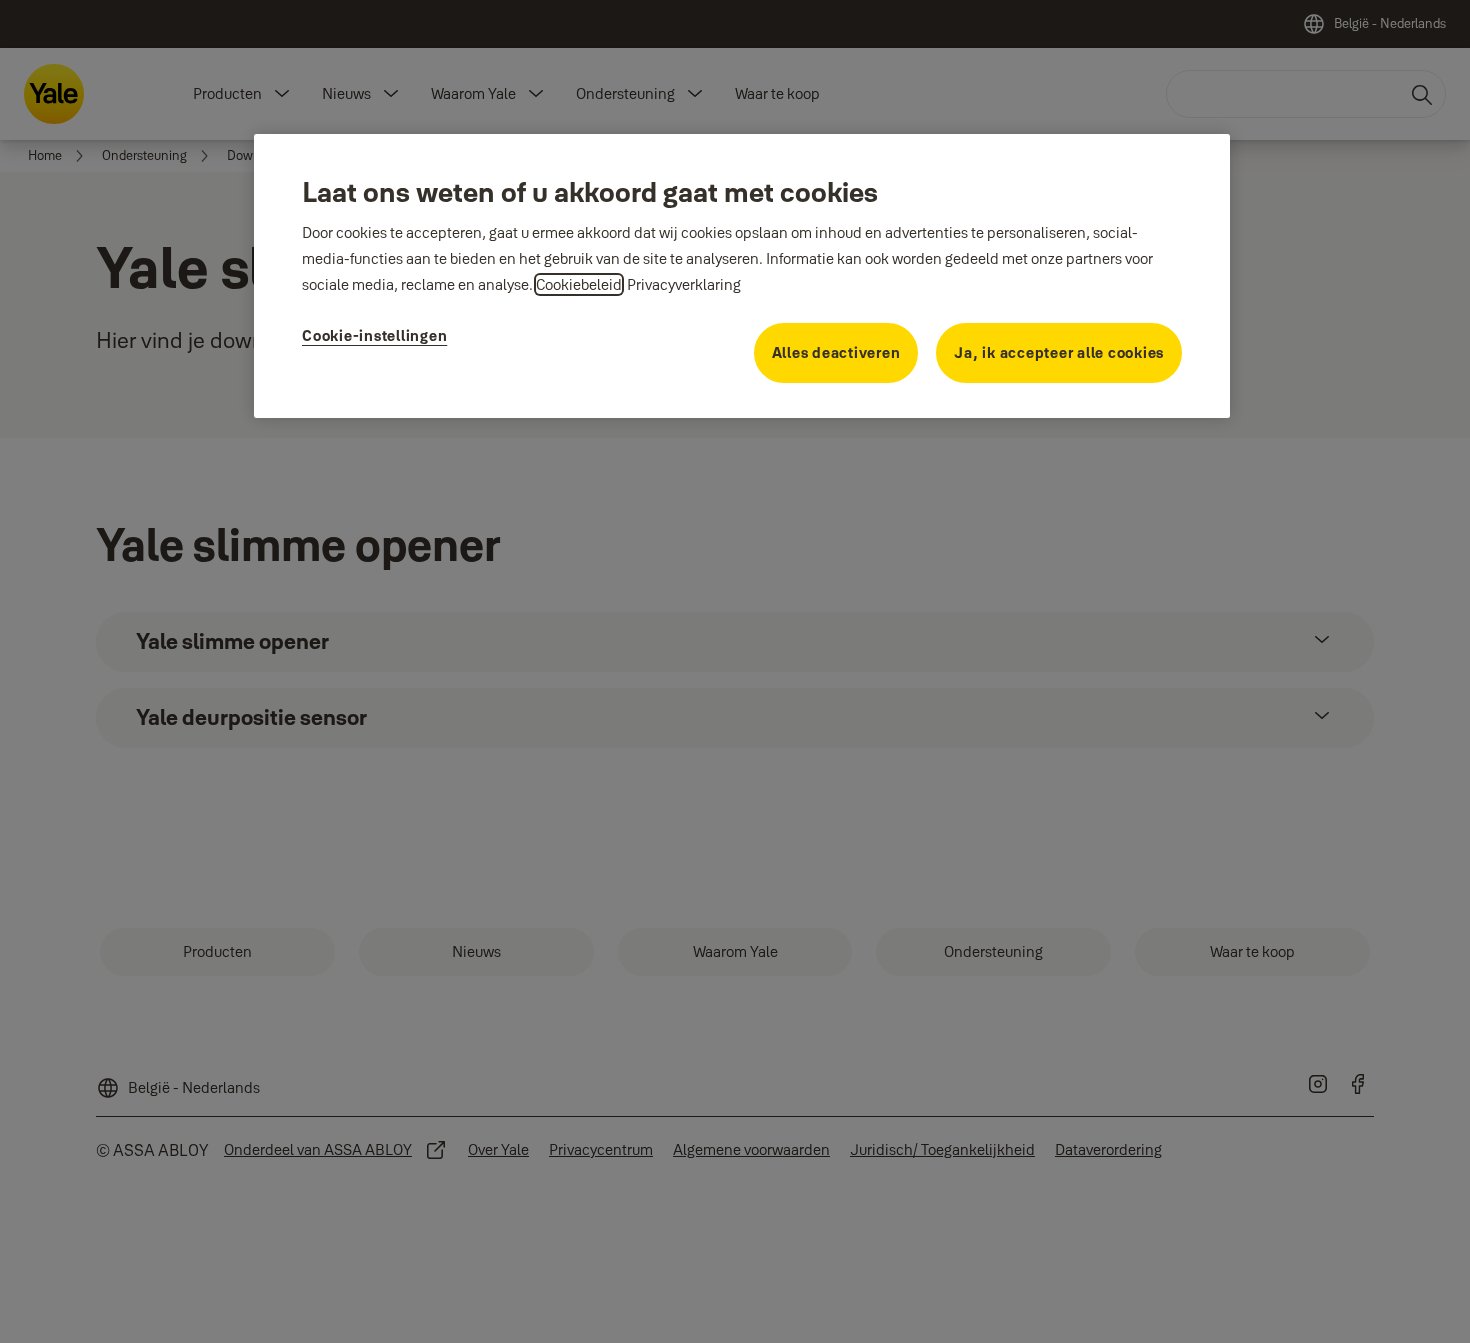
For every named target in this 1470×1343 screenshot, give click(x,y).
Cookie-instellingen (374, 335)
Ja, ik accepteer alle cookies (1059, 352)
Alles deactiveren (836, 352)
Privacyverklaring (684, 284)
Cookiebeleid (579, 284)
